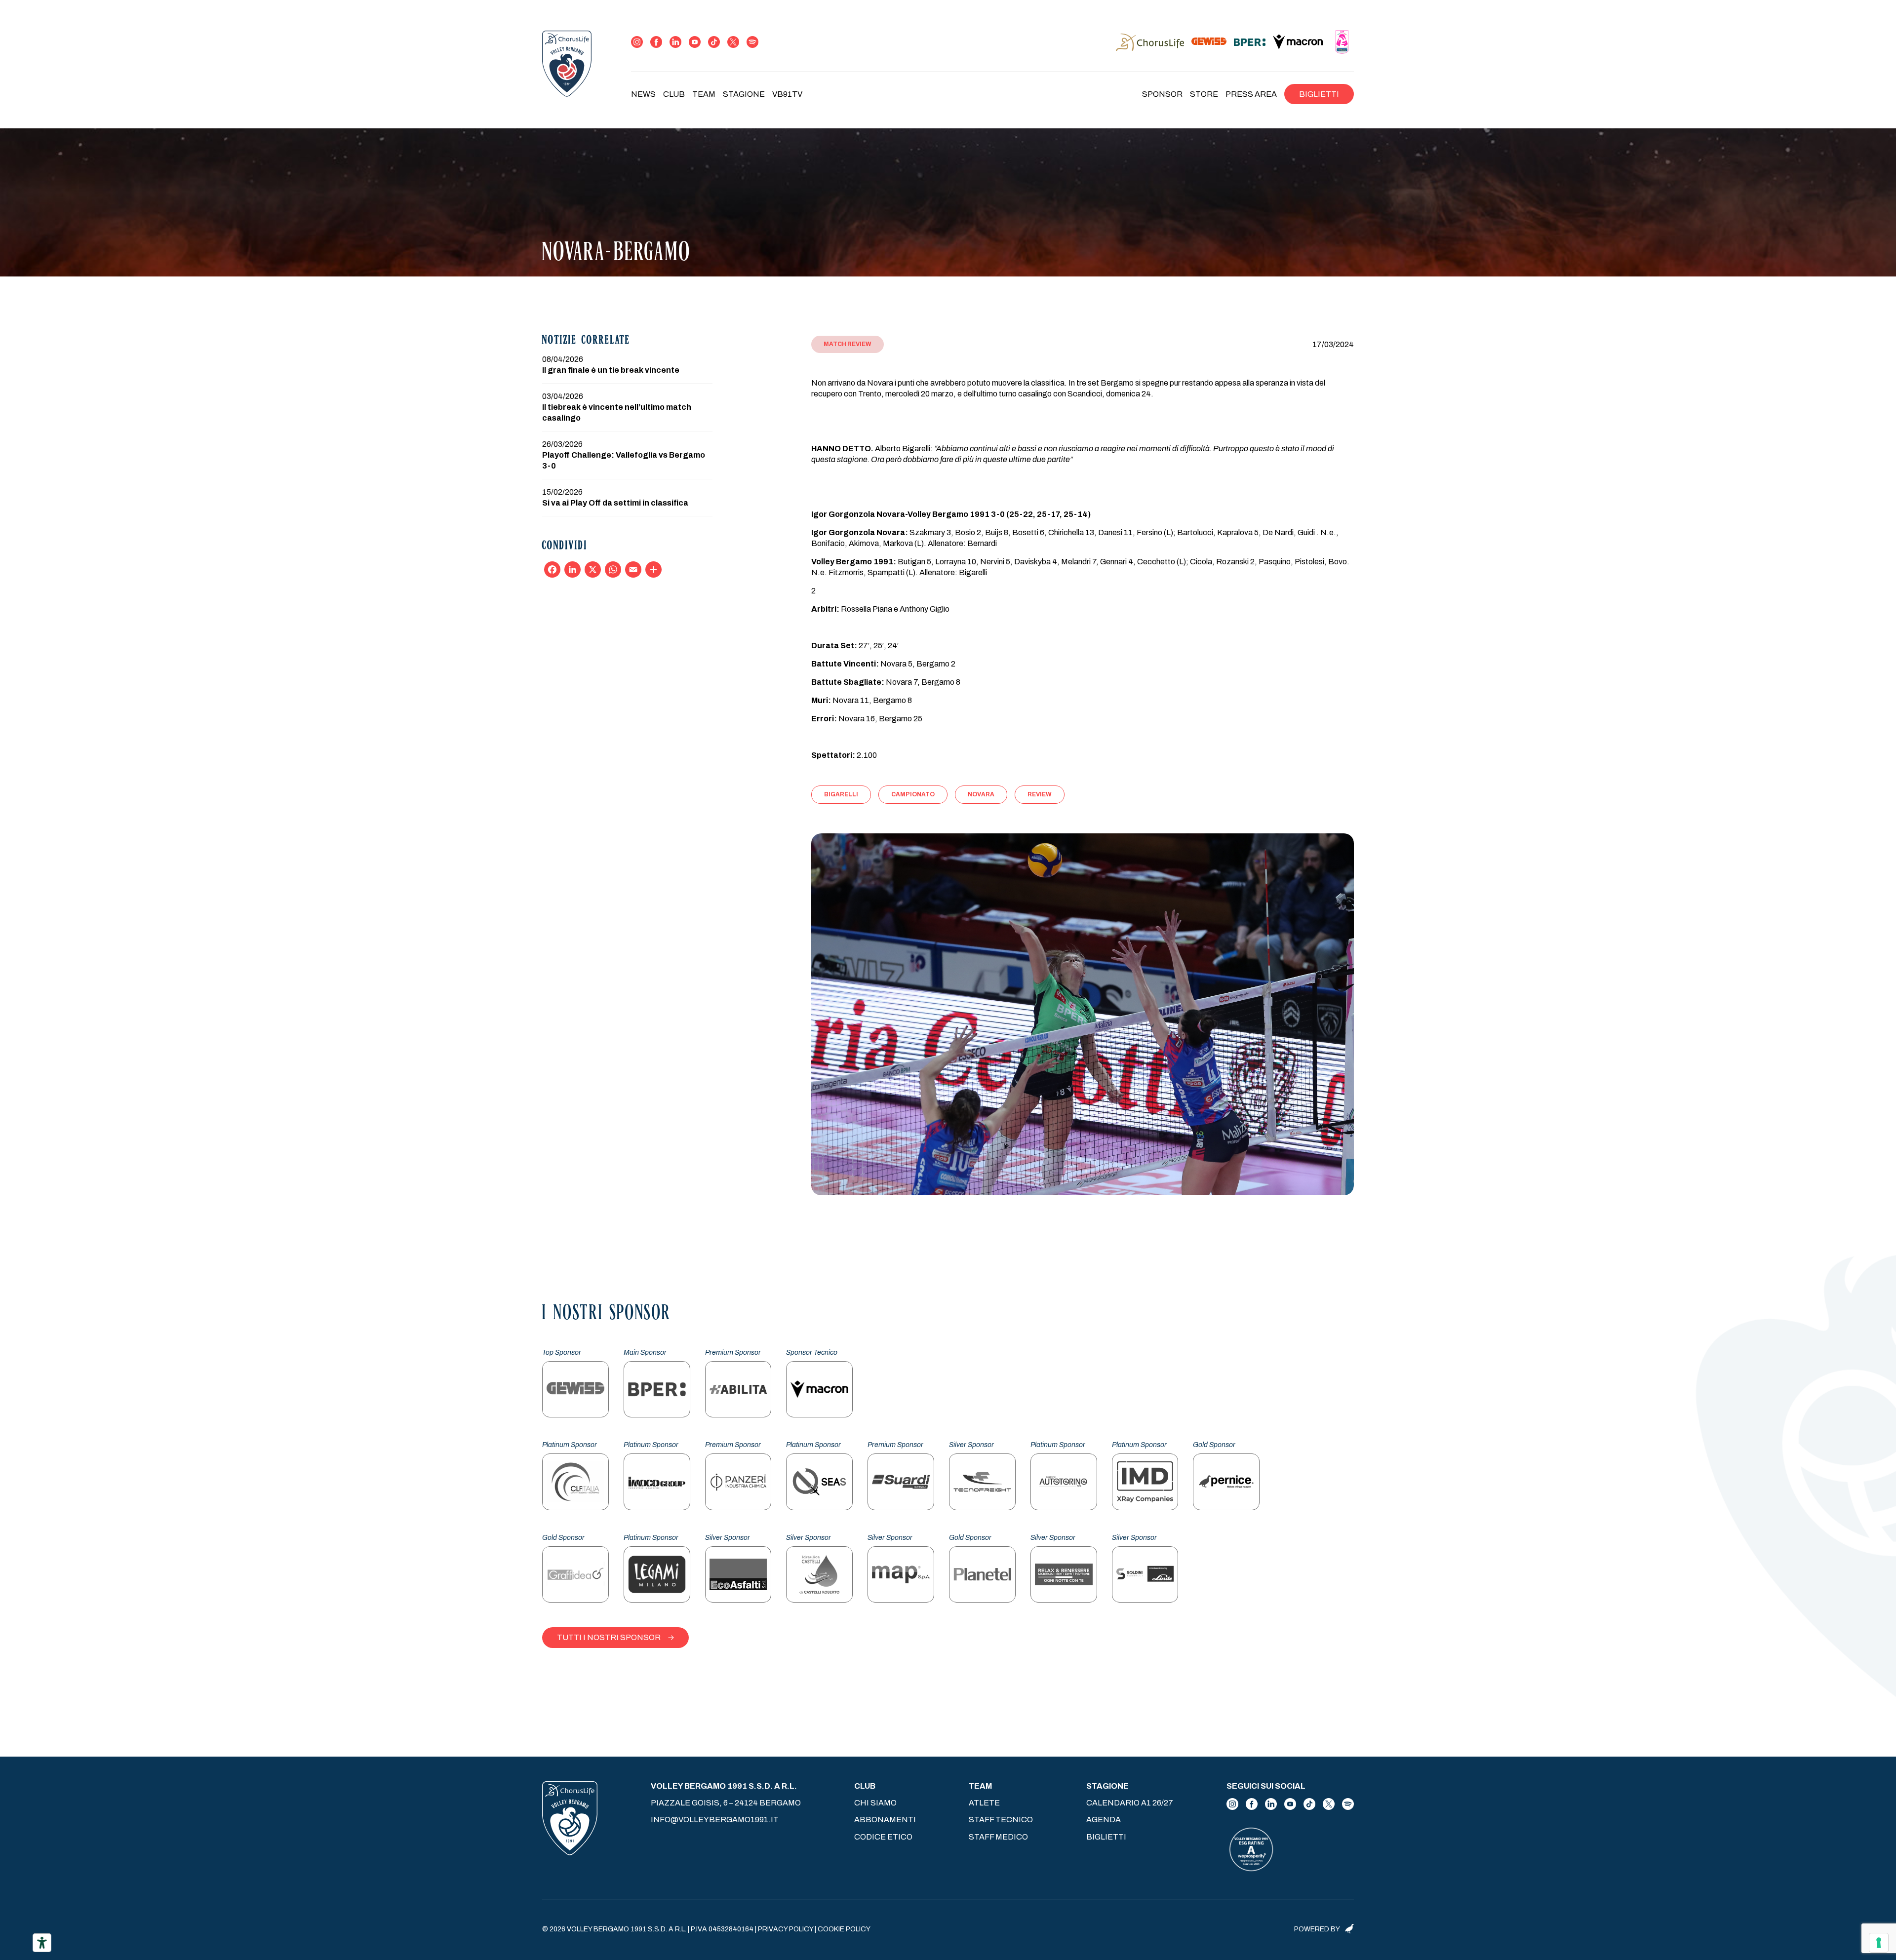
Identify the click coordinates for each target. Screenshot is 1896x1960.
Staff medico (998, 1837)
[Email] (633, 569)
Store (1204, 94)
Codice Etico (883, 1837)
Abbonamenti (885, 1820)
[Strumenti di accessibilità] (42, 1943)
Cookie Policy (844, 1929)
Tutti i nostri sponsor (609, 1637)
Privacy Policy (786, 1929)
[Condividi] (653, 569)
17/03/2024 (1333, 344)
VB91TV (787, 94)
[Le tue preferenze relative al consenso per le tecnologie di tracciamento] (1879, 1943)
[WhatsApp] (613, 569)
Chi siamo (875, 1803)
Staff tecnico (1001, 1820)
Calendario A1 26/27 (1130, 1803)
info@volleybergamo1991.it (715, 1820)
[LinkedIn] (573, 569)
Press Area (1251, 94)
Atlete (984, 1803)
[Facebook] (552, 569)
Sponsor (1162, 94)
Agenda (1104, 1820)
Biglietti (1319, 94)
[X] (593, 569)
